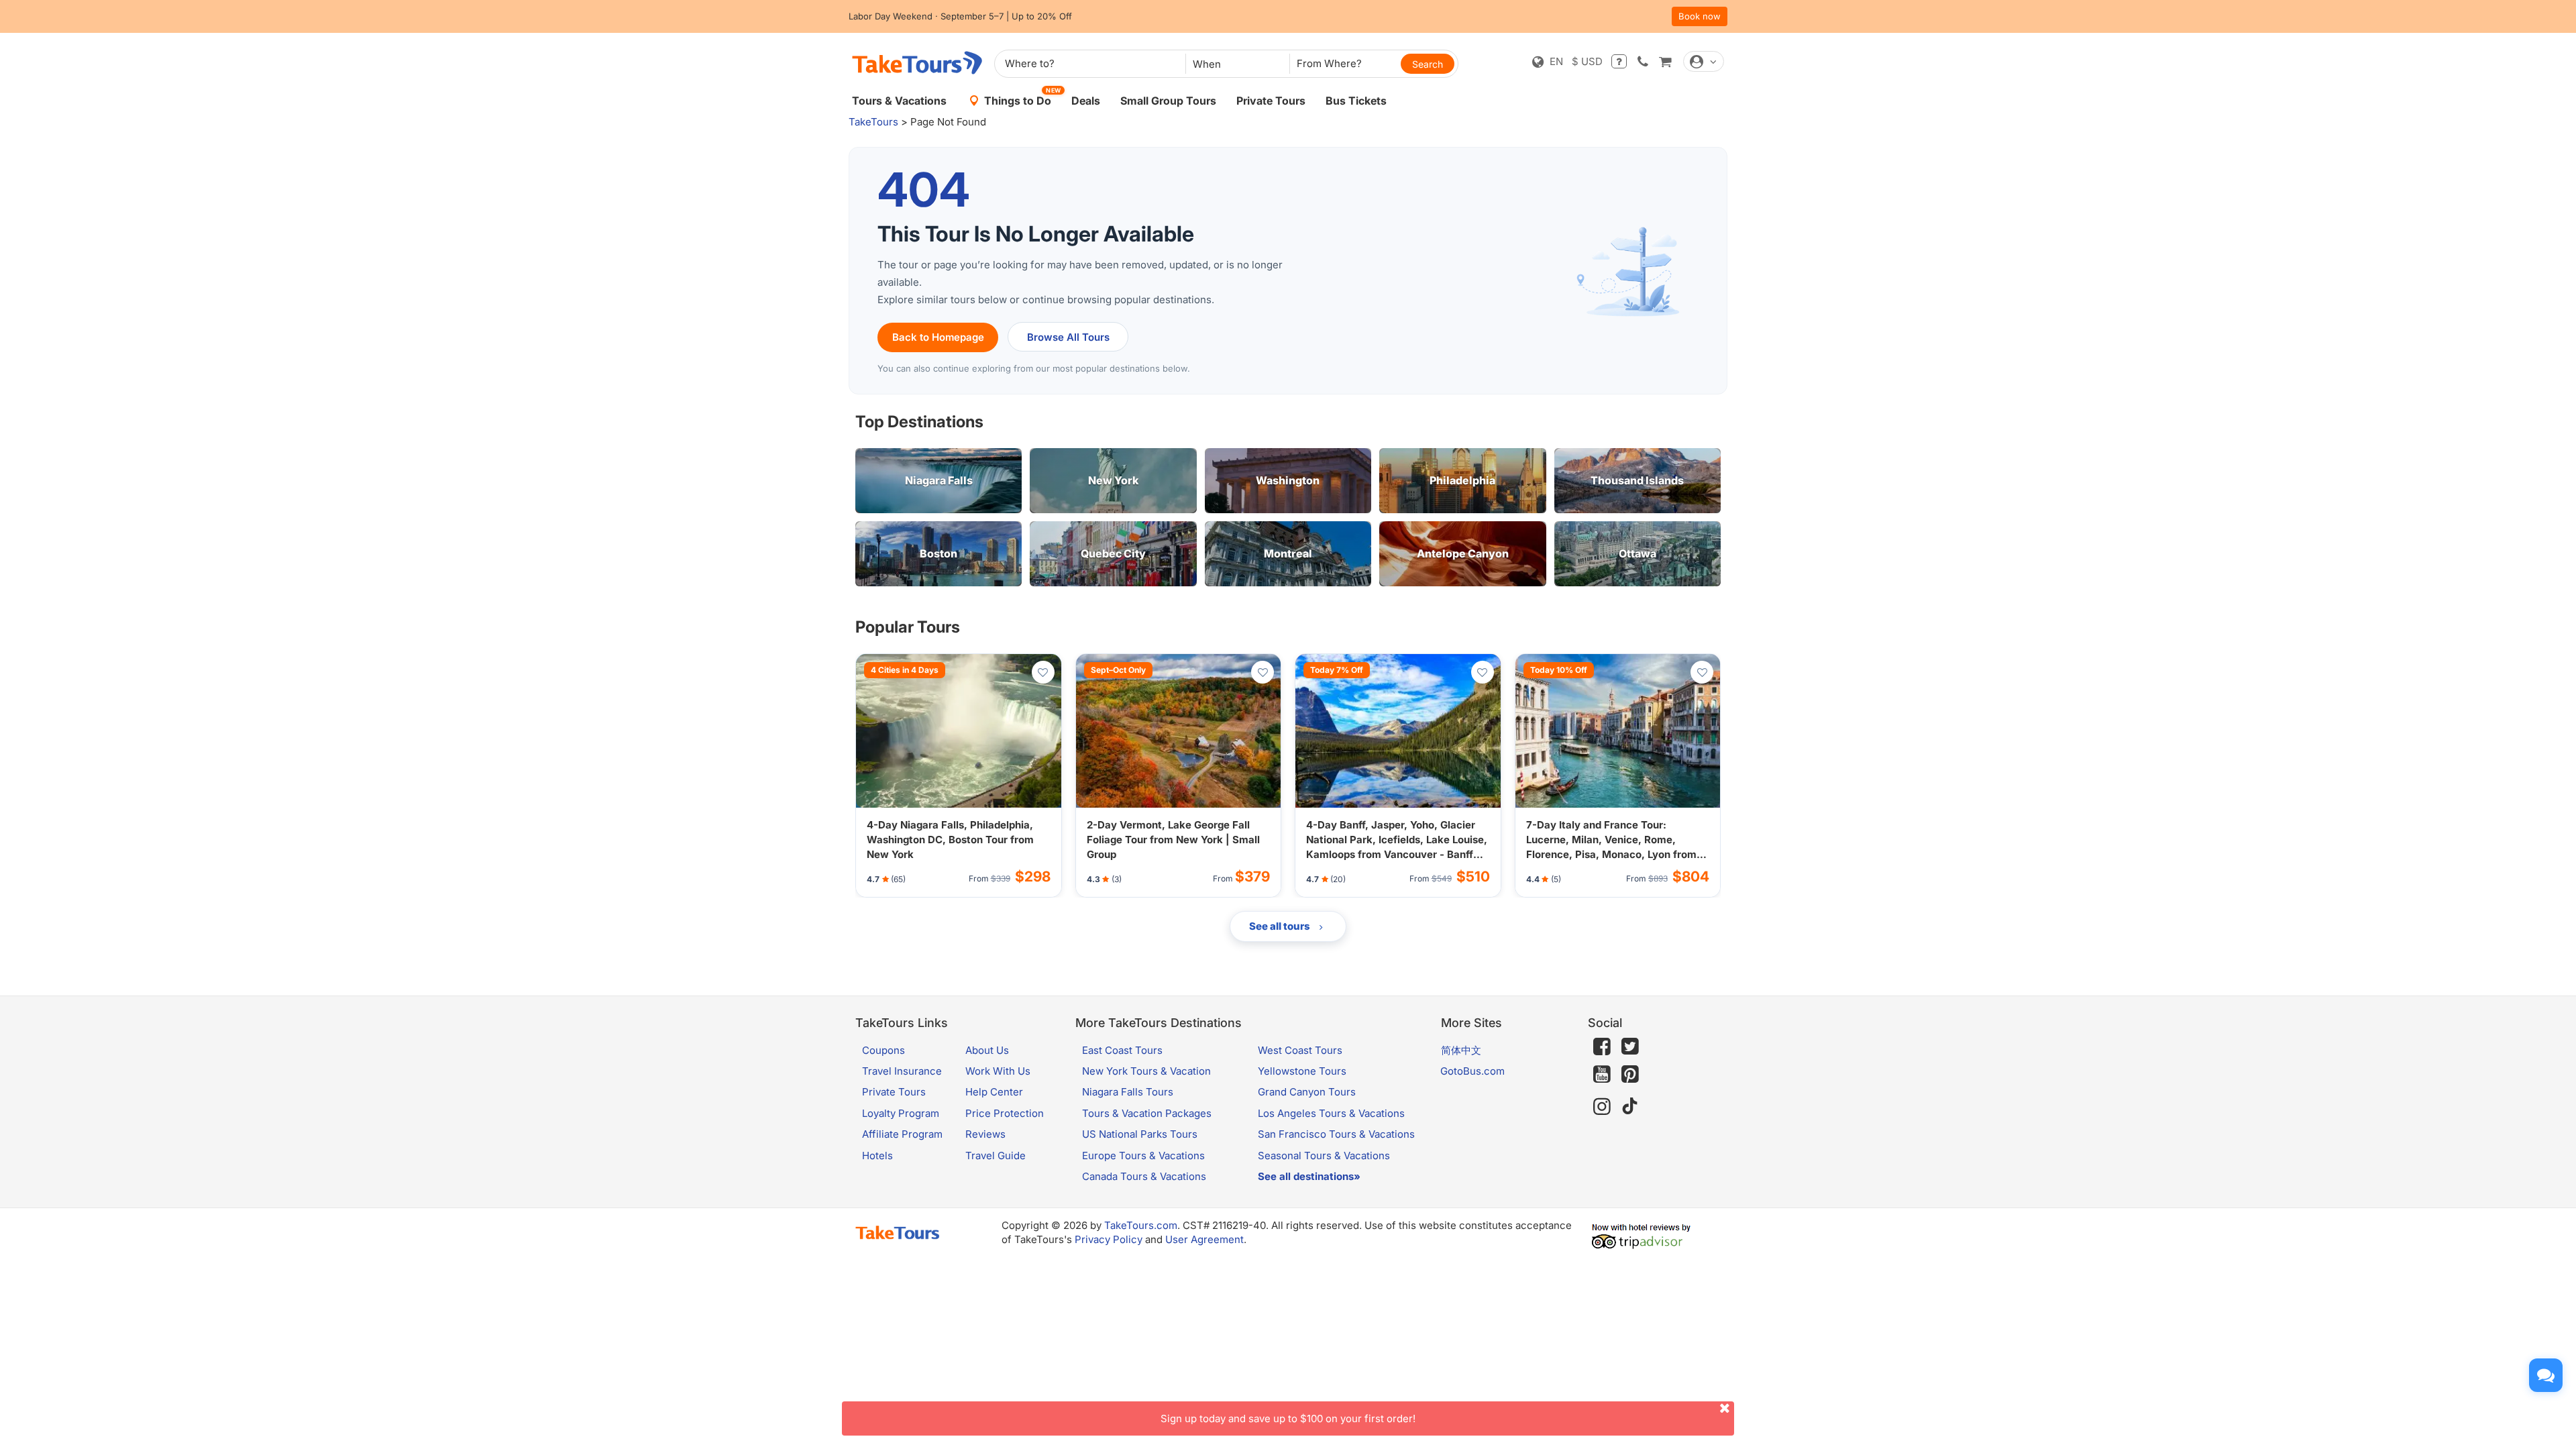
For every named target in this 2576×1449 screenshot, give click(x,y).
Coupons (883, 1050)
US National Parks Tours (1140, 1134)
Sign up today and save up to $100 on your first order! (1288, 1418)
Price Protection (1005, 1113)
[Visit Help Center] (1619, 61)
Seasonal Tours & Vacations (1324, 1156)
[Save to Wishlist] (1043, 672)
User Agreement (1204, 1239)
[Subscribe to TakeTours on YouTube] (1602, 1075)
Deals (1086, 101)
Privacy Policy (1109, 1239)
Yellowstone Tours (1302, 1071)
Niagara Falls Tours (1128, 1092)
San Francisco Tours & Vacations (1336, 1134)
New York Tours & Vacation (1146, 1071)
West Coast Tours (1300, 1050)
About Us (987, 1050)
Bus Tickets (1356, 101)
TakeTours (873, 122)
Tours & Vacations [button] (899, 101)
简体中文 (1461, 1050)
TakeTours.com (1141, 1225)
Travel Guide (996, 1156)
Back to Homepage (938, 337)
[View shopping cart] (1665, 61)
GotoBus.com (1472, 1071)
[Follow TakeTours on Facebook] (1602, 1046)
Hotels (877, 1156)
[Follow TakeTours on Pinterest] (1630, 1074)
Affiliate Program (902, 1134)
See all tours (1281, 926)
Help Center (994, 1092)
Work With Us (998, 1071)
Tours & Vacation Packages (1147, 1113)
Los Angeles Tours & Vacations (1331, 1113)
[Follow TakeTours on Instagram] (1602, 1107)
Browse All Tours (1068, 337)
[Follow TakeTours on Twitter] (1630, 1046)
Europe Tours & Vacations (1143, 1156)
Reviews (985, 1134)
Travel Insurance (902, 1071)
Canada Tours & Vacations (1144, 1176)
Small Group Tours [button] (1168, 101)
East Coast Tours (1122, 1050)
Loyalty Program (901, 1113)
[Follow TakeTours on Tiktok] (1630, 1107)
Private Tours (1271, 101)
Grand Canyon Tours (1307, 1092)
